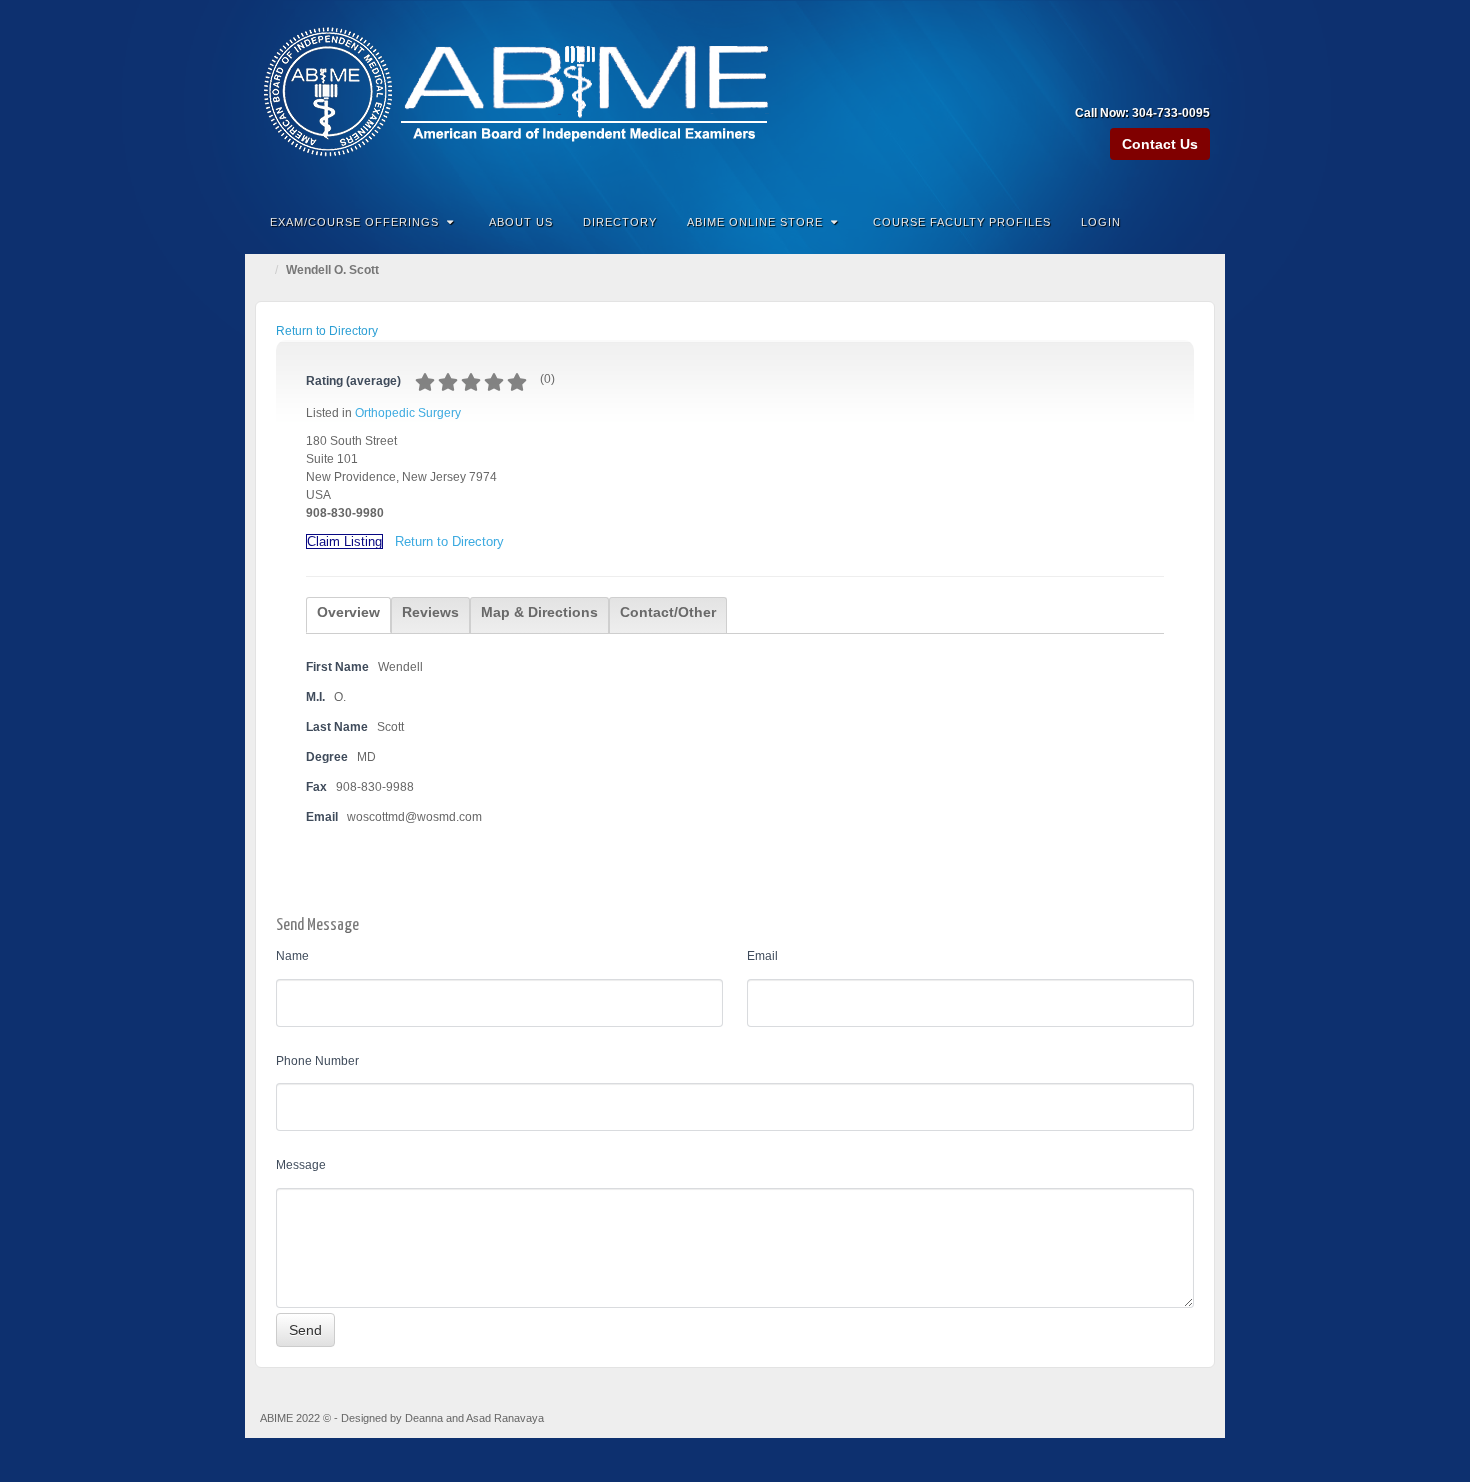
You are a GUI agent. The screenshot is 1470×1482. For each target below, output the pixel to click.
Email (762, 956)
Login (1101, 222)
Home (265, 270)
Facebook (1142, 85)
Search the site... (1197, 222)
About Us (521, 222)
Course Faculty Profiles (962, 222)
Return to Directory (327, 331)
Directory (620, 222)
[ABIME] (735, 97)
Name (292, 956)
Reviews (430, 612)
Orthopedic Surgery (408, 413)
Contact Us (1160, 144)
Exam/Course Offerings (354, 222)
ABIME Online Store (755, 222)
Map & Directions (539, 612)
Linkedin (1169, 85)
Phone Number (317, 1061)
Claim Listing (344, 541)
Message (301, 1165)
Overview (348, 612)
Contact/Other (668, 612)
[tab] (348, 615)
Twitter (1196, 85)
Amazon (1115, 85)
